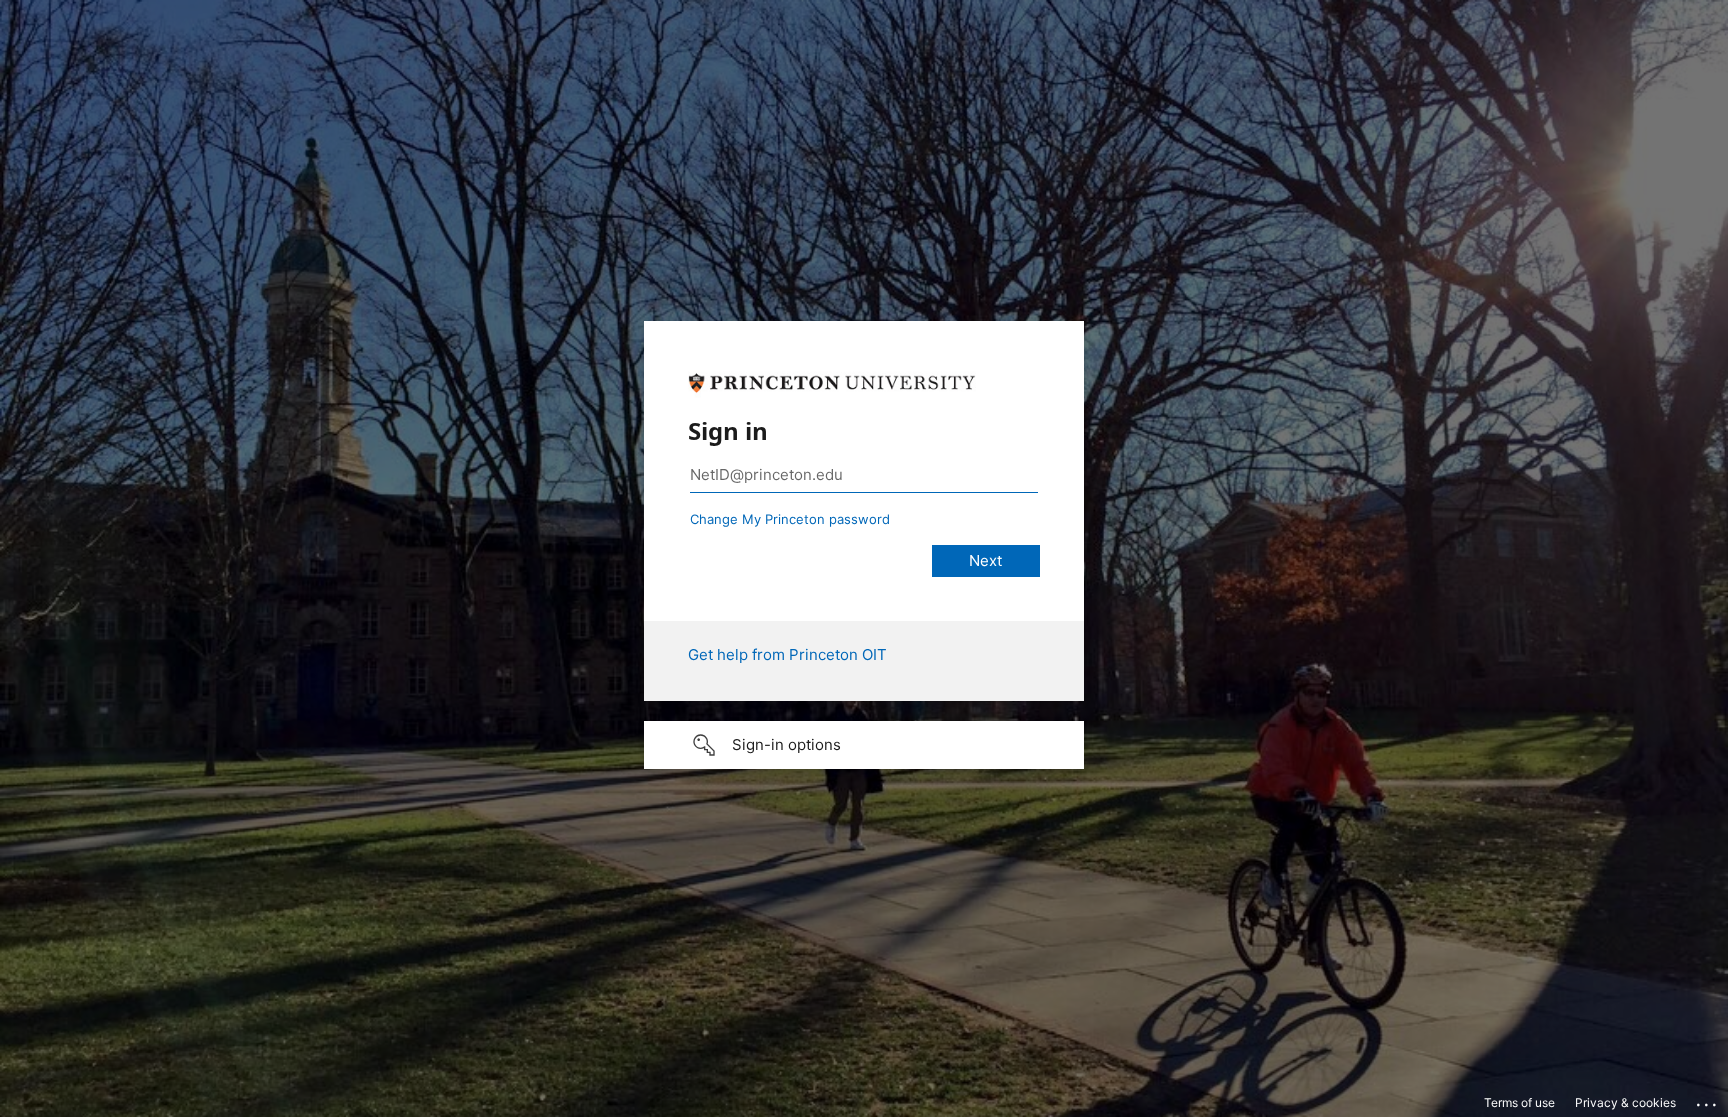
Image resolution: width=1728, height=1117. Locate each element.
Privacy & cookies (1625, 1102)
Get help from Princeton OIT (787, 654)
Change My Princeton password (790, 519)
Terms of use (1519, 1102)
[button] (864, 745)
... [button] (1708, 1100)
